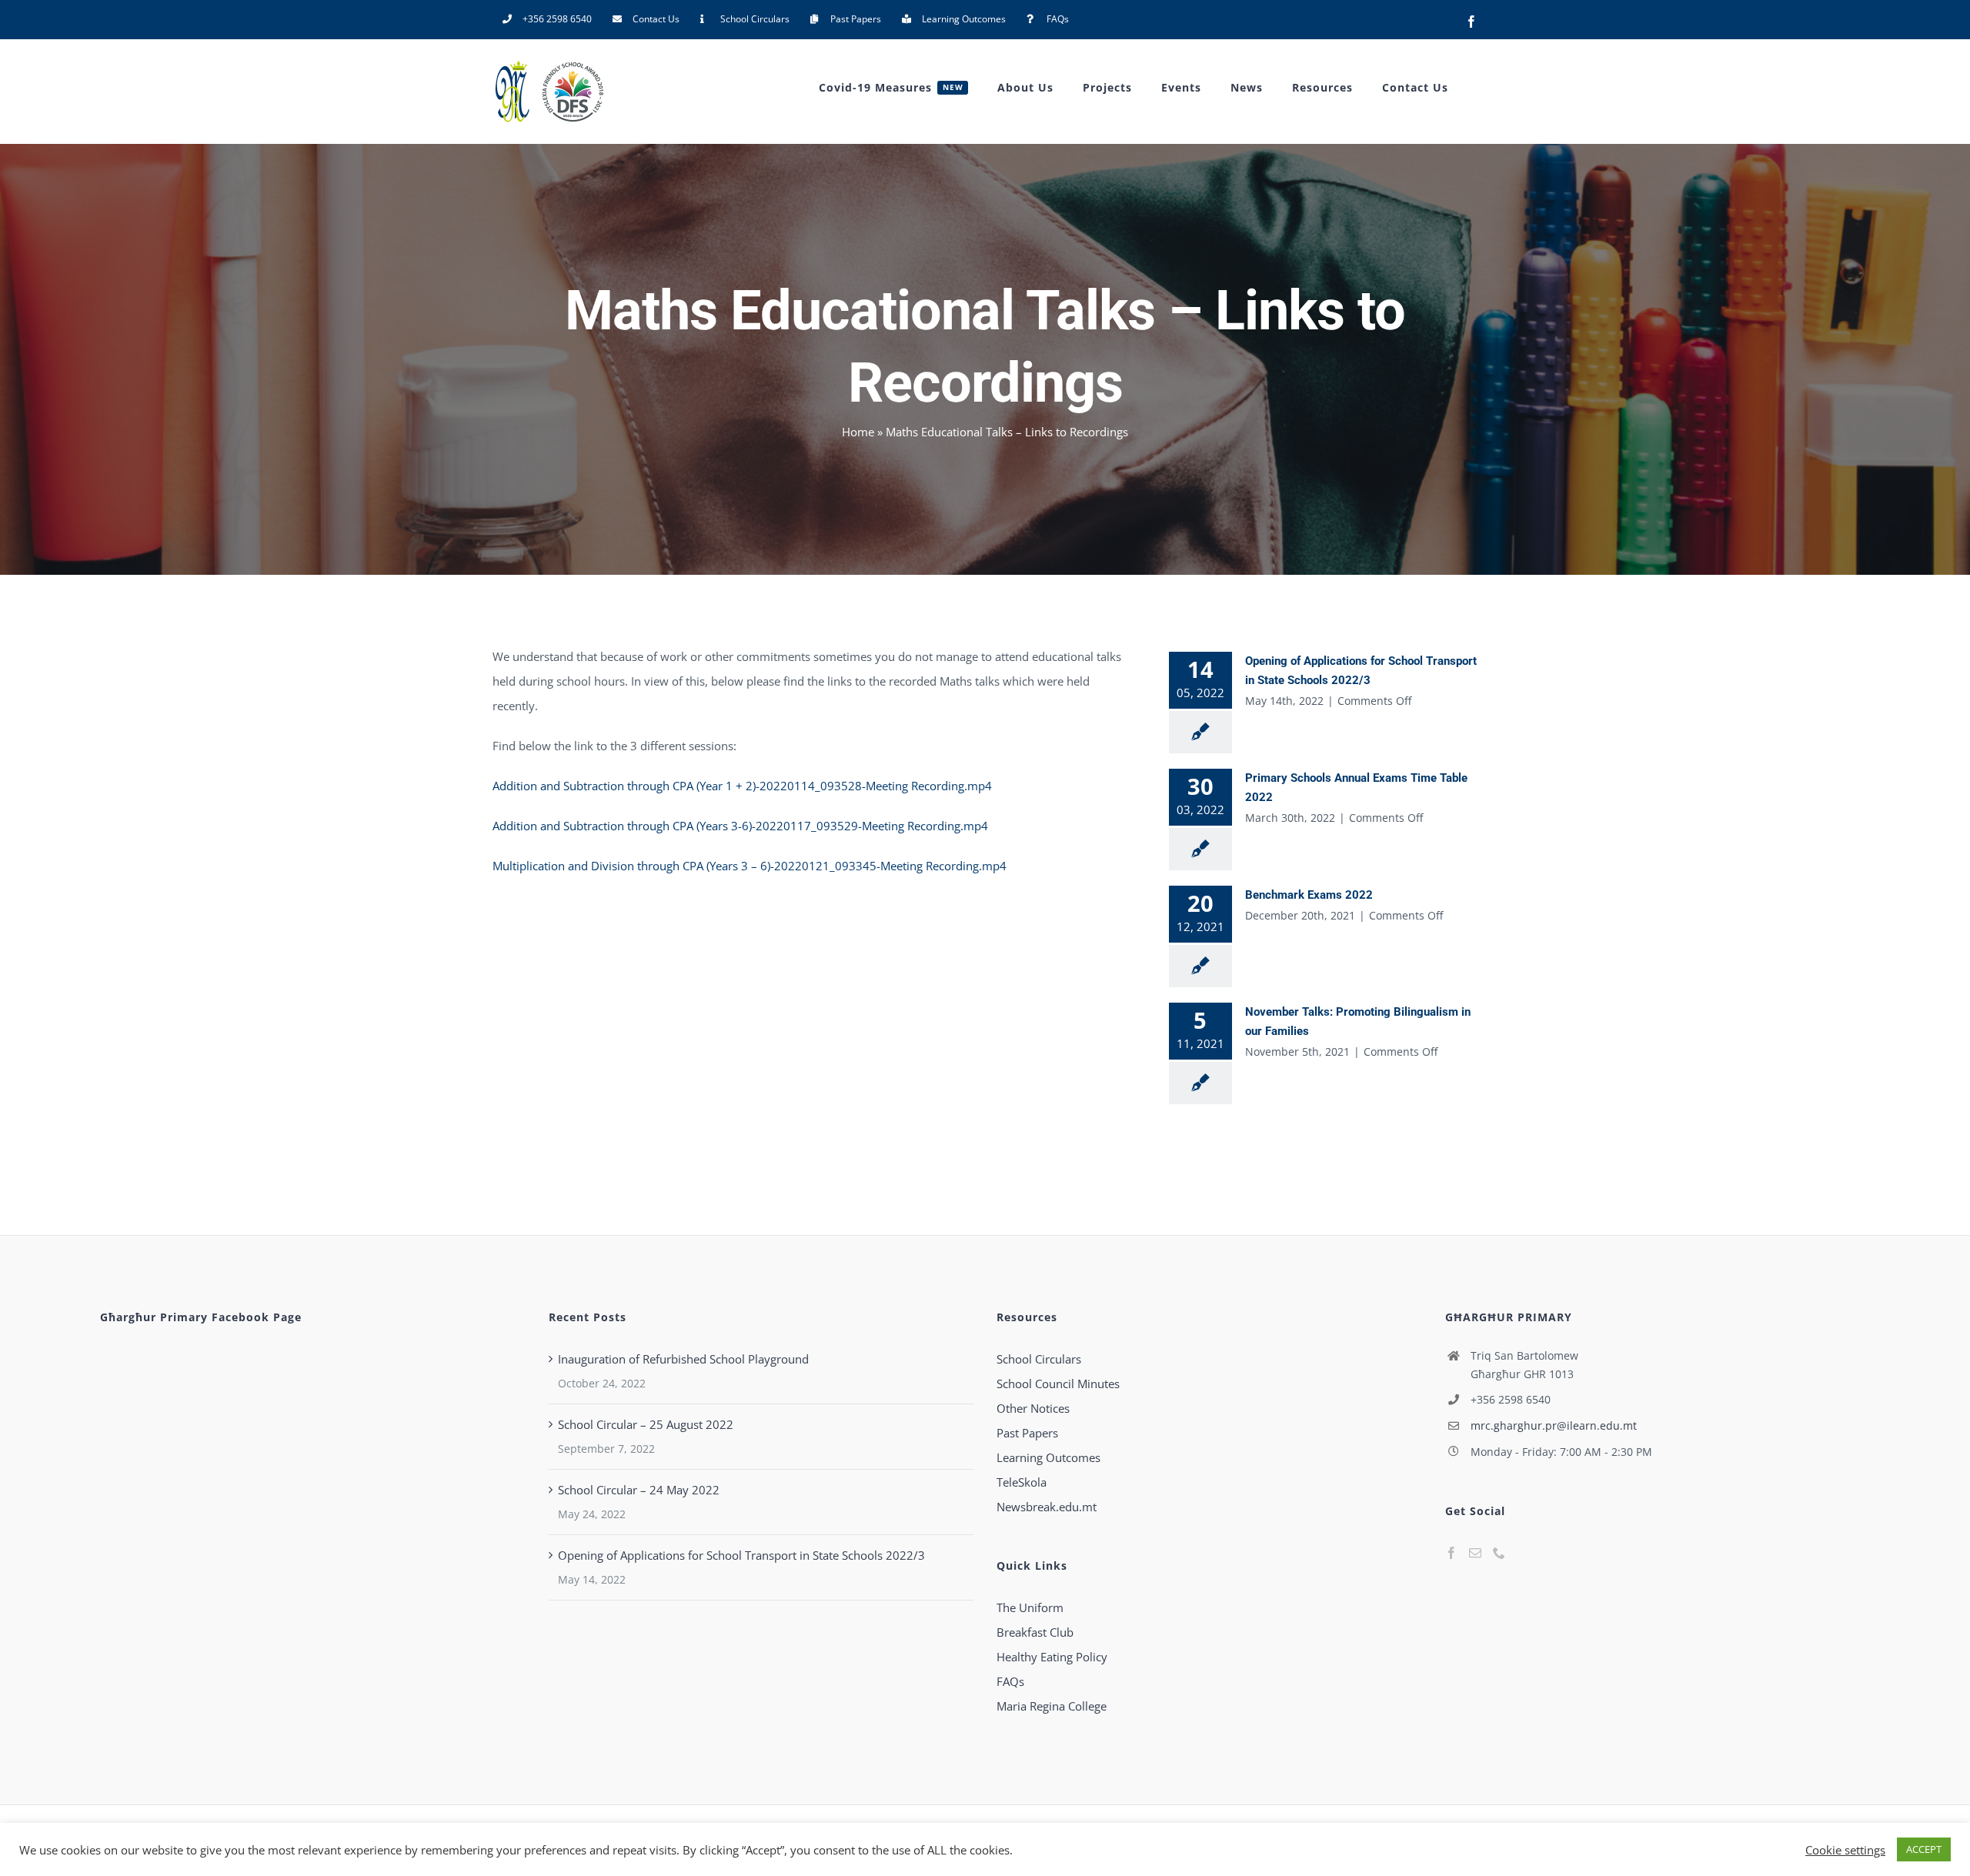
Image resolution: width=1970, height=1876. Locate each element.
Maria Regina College (1052, 1706)
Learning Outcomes (1048, 1457)
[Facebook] (1451, 1553)
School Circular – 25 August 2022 (646, 1424)
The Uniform (1030, 1607)
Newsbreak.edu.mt (1047, 1507)
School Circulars (1039, 1359)
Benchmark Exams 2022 (1309, 895)
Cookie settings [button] (1845, 1850)
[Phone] (1499, 1553)
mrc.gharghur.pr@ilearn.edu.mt (1554, 1425)
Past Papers (1027, 1433)
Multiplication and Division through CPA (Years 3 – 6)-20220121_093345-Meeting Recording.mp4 (750, 866)
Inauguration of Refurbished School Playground (683, 1359)
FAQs (1010, 1681)
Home (858, 432)
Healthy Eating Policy (1052, 1657)
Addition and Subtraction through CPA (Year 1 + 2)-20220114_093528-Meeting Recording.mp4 (742, 786)
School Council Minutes (1058, 1384)
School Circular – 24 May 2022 (639, 1490)
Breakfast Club (1035, 1632)
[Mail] (1475, 1553)
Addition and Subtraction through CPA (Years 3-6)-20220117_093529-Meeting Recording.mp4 (740, 826)
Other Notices (1033, 1408)
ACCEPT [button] (1924, 1849)
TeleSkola (1022, 1482)
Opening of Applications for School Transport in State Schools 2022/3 (741, 1555)
